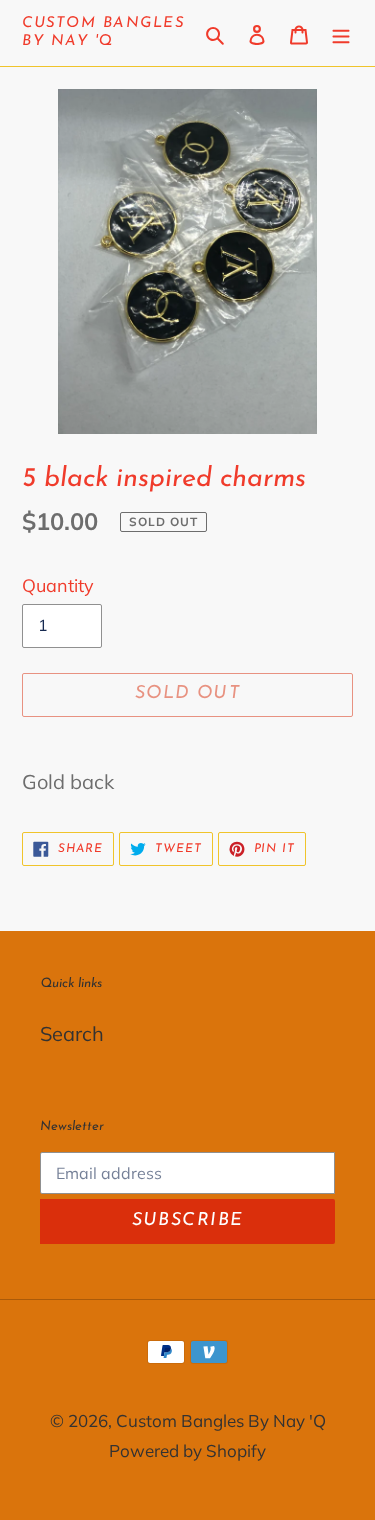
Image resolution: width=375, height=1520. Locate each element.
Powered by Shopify (187, 1450)
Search (72, 1033)
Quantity (58, 585)
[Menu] (341, 33)
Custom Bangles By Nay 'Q (103, 32)
